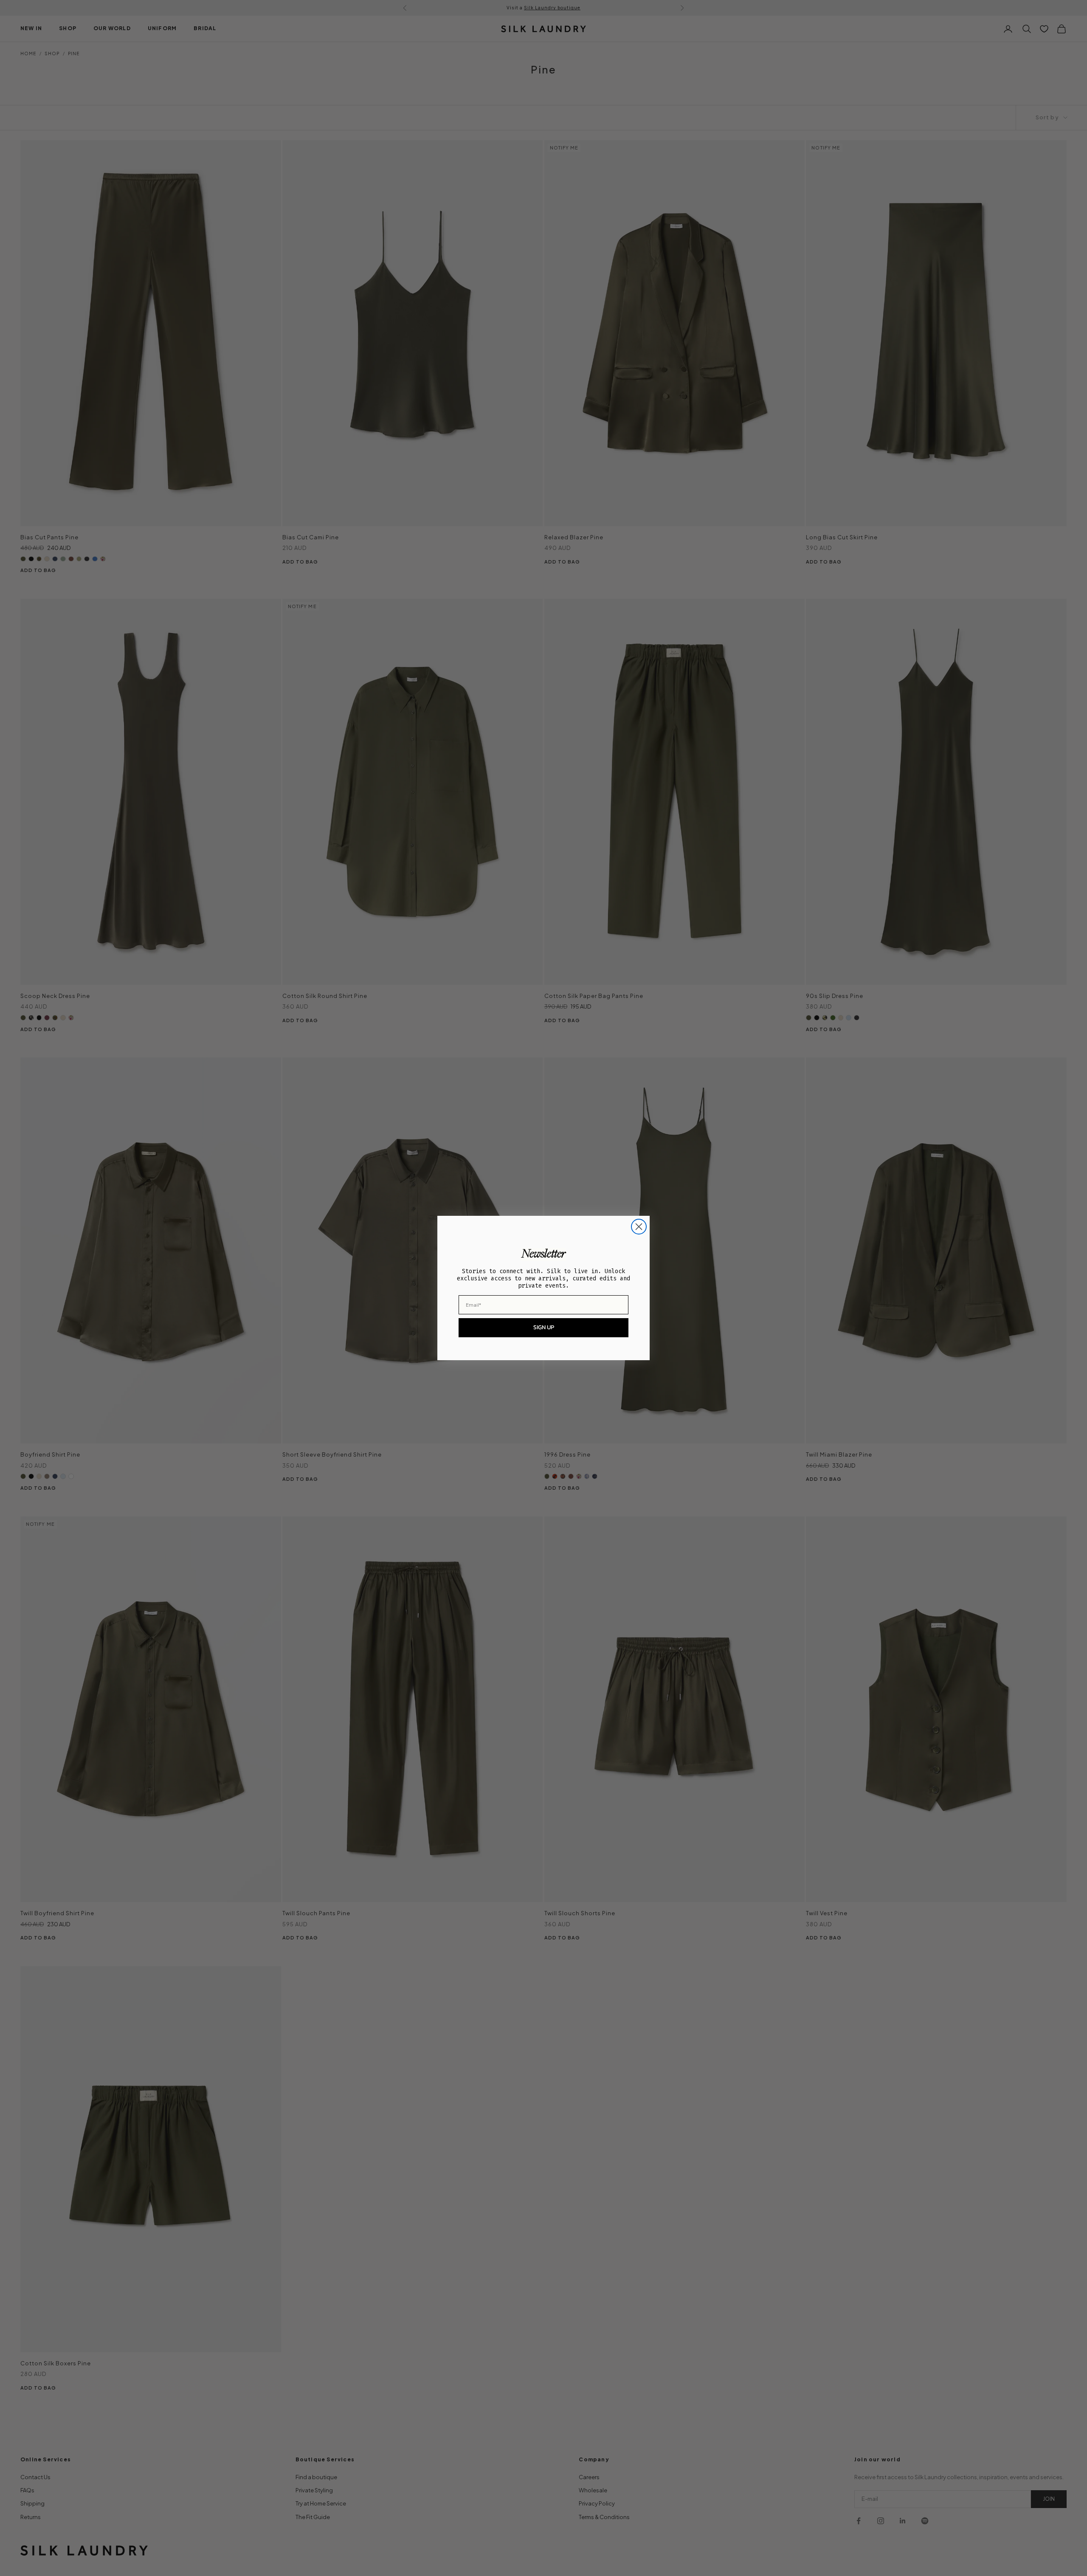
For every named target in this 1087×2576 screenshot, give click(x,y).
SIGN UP (544, 1327)
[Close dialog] (639, 1227)
